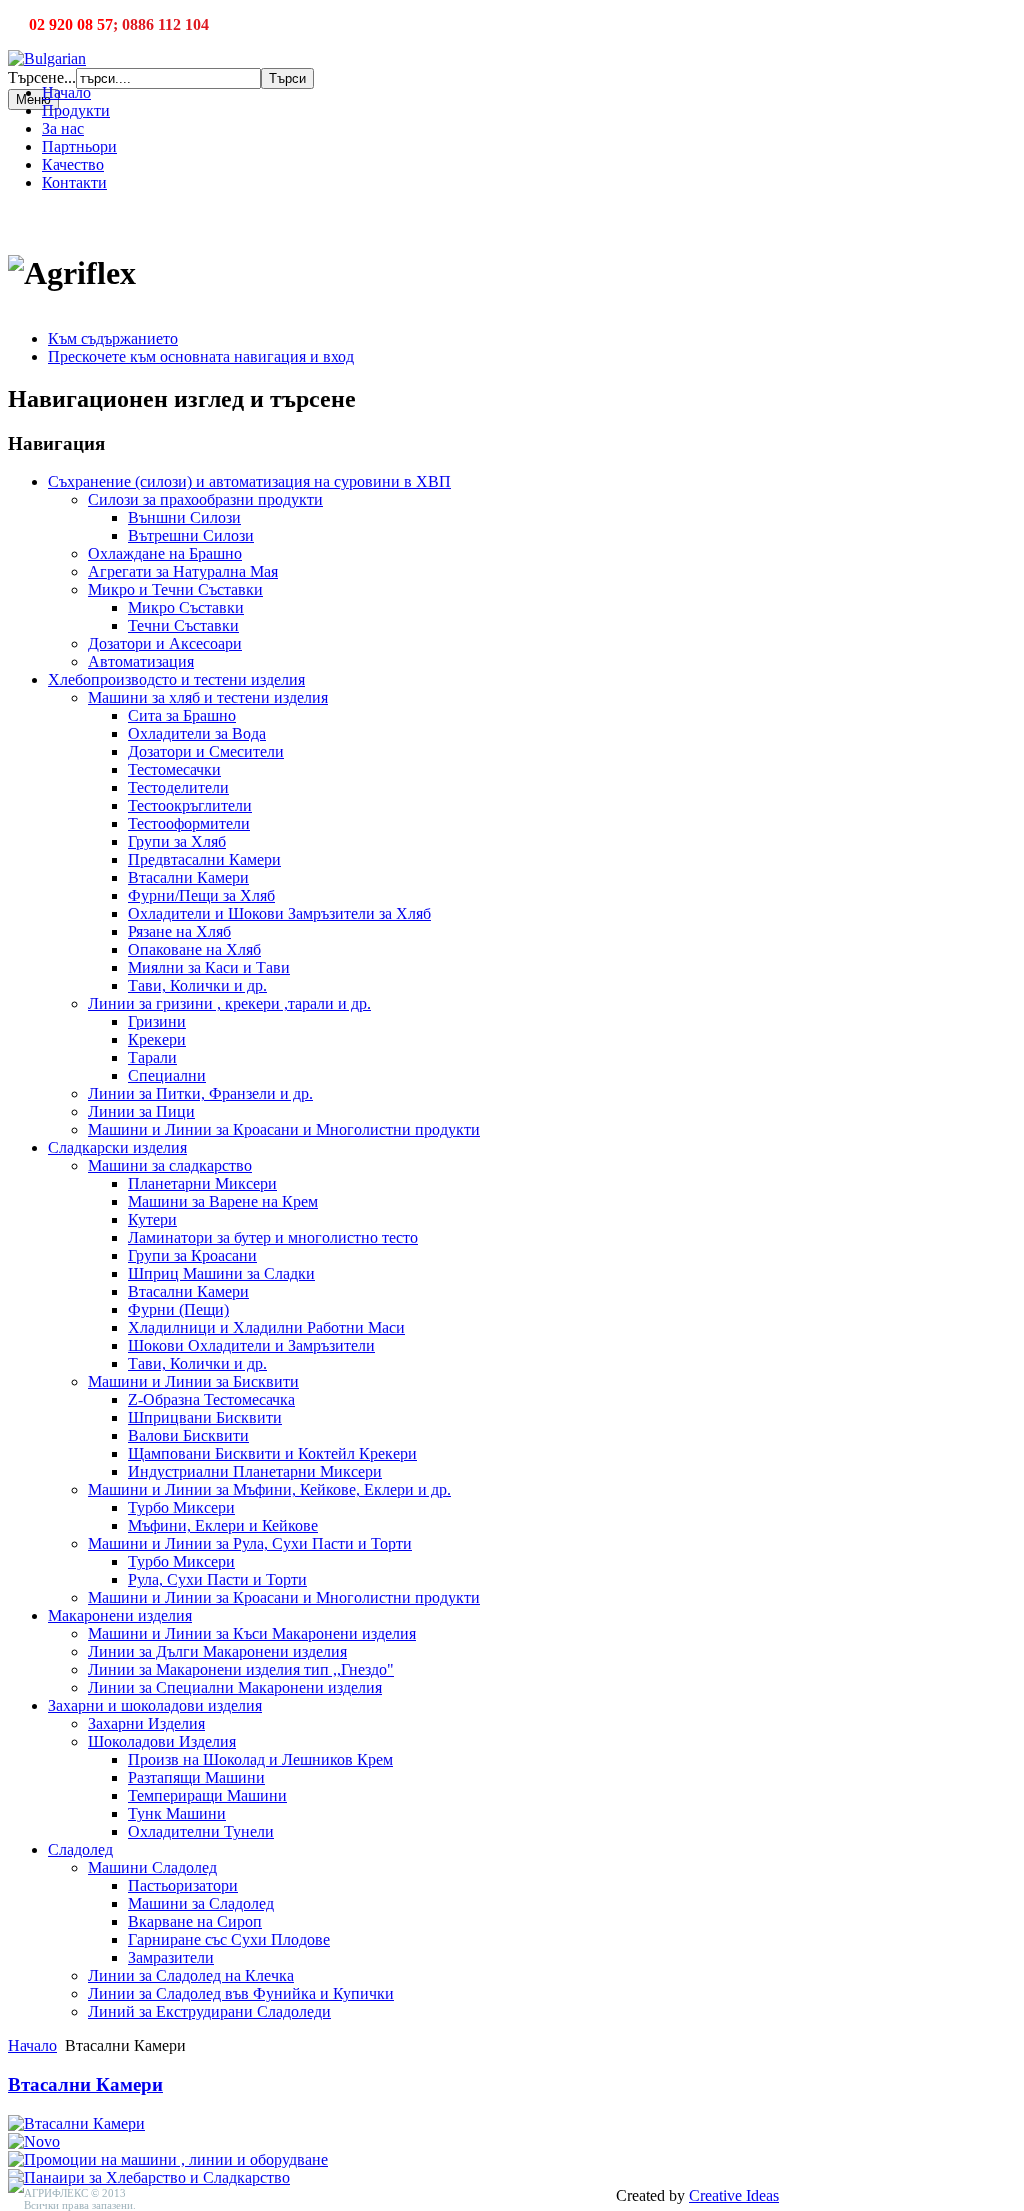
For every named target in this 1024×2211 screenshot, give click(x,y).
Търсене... (42, 77)
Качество (73, 164)
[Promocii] (168, 2159)
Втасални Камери (85, 2084)
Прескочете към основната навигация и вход (201, 356)
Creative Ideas (734, 2195)
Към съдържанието (113, 338)
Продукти (76, 110)
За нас (63, 128)
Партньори (79, 146)
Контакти (74, 182)
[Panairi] (149, 2177)
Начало (66, 92)
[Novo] (34, 2141)
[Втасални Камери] (76, 2123)
